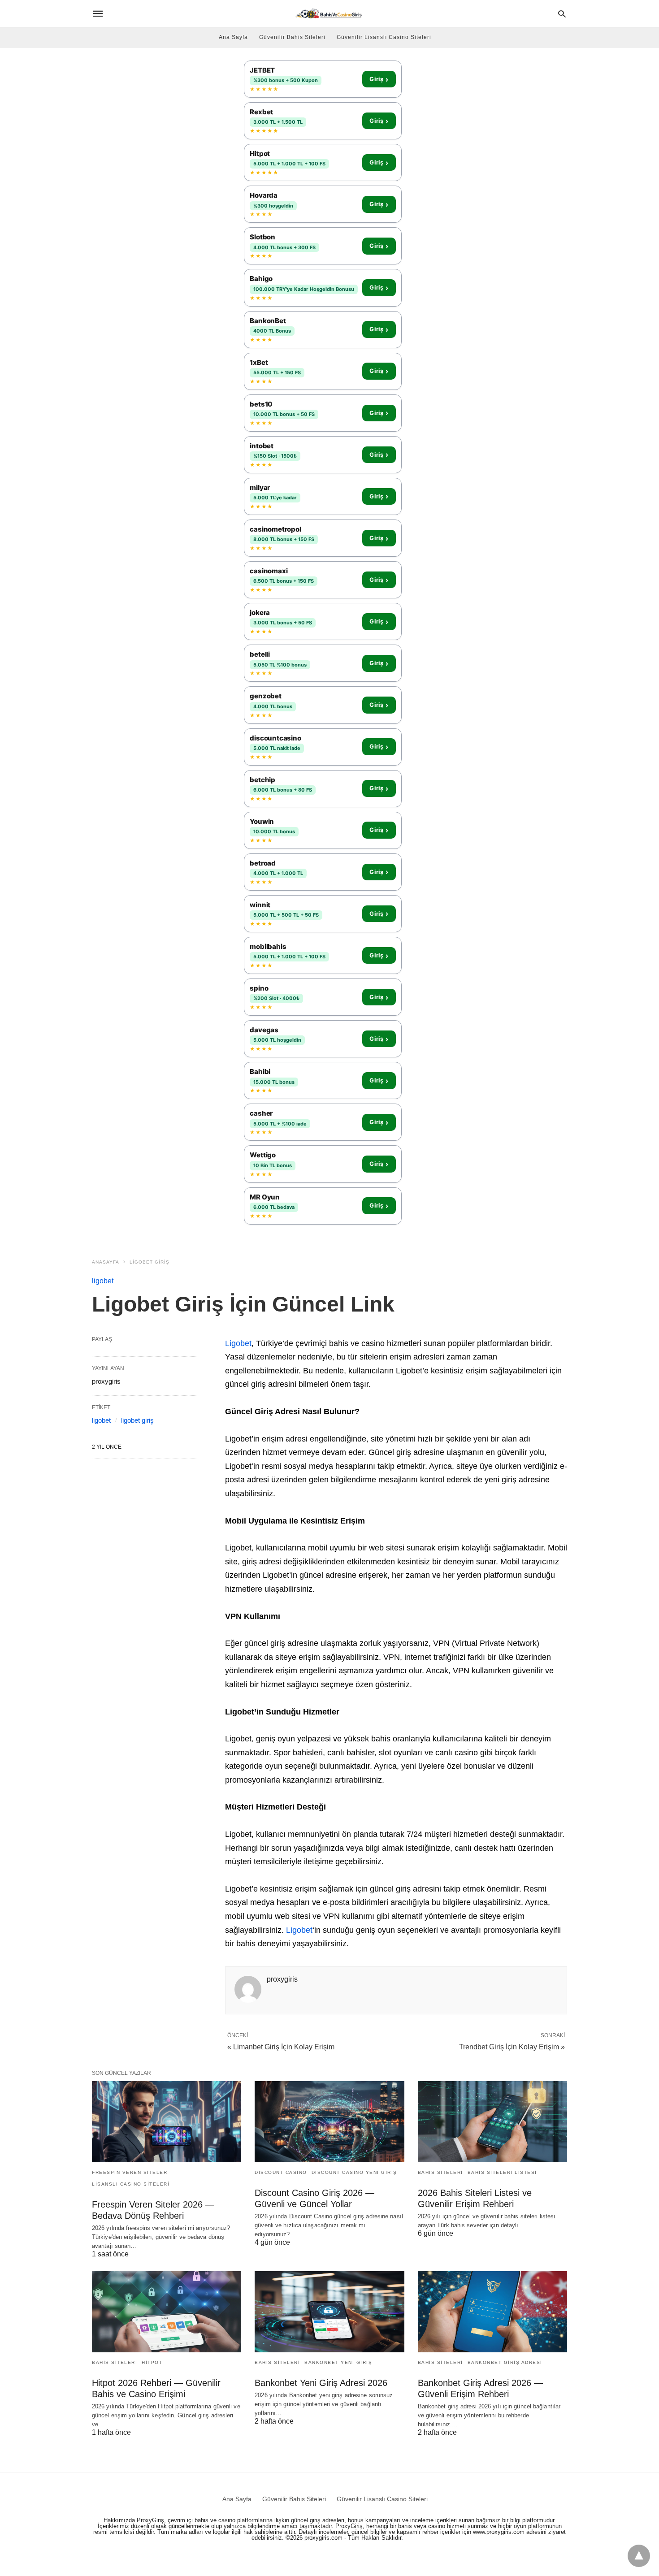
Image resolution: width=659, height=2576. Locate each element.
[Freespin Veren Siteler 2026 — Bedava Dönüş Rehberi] (167, 2122)
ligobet (103, 1281)
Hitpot (152, 2362)
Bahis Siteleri (440, 2172)
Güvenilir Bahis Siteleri (292, 37)
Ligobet (238, 1343)
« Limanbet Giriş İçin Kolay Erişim (281, 2047)
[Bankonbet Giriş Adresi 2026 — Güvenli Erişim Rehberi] (492, 2312)
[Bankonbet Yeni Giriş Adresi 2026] (329, 2312)
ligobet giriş (150, 1262)
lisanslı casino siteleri (131, 2184)
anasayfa (106, 1262)
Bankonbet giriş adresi (505, 2362)
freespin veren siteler (130, 2172)
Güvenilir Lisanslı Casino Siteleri (384, 37)
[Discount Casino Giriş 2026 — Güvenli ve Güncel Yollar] (329, 2122)
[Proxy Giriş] (329, 13)
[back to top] (639, 2556)
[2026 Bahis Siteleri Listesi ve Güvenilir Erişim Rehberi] (492, 2122)
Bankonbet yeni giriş (338, 2362)
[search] (562, 14)
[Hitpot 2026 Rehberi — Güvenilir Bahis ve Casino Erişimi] (167, 2312)
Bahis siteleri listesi (502, 2172)
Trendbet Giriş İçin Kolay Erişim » (512, 2047)
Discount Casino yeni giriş (354, 2172)
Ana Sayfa (233, 37)
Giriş (379, 79)
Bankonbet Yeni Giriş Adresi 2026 (321, 2383)
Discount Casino (281, 2172)
